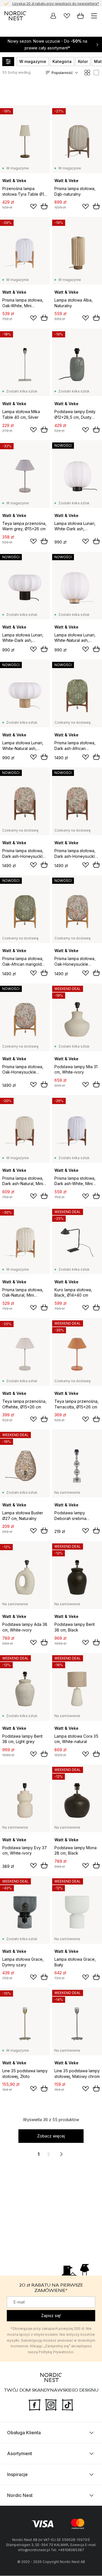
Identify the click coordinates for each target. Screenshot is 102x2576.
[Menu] (94, 16)
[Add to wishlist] (33, 206)
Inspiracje (17, 2475)
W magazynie (33, 61)
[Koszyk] (80, 16)
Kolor (83, 61)
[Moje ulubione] (67, 16)
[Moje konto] (53, 16)
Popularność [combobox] (62, 73)
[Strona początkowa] (15, 16)
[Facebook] (35, 2405)
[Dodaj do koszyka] (44, 206)
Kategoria (62, 61)
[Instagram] (51, 2405)
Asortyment (20, 2454)
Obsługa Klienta (24, 2433)
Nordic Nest (20, 2496)
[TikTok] (67, 2405)
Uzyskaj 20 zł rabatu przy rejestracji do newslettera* (56, 3)
